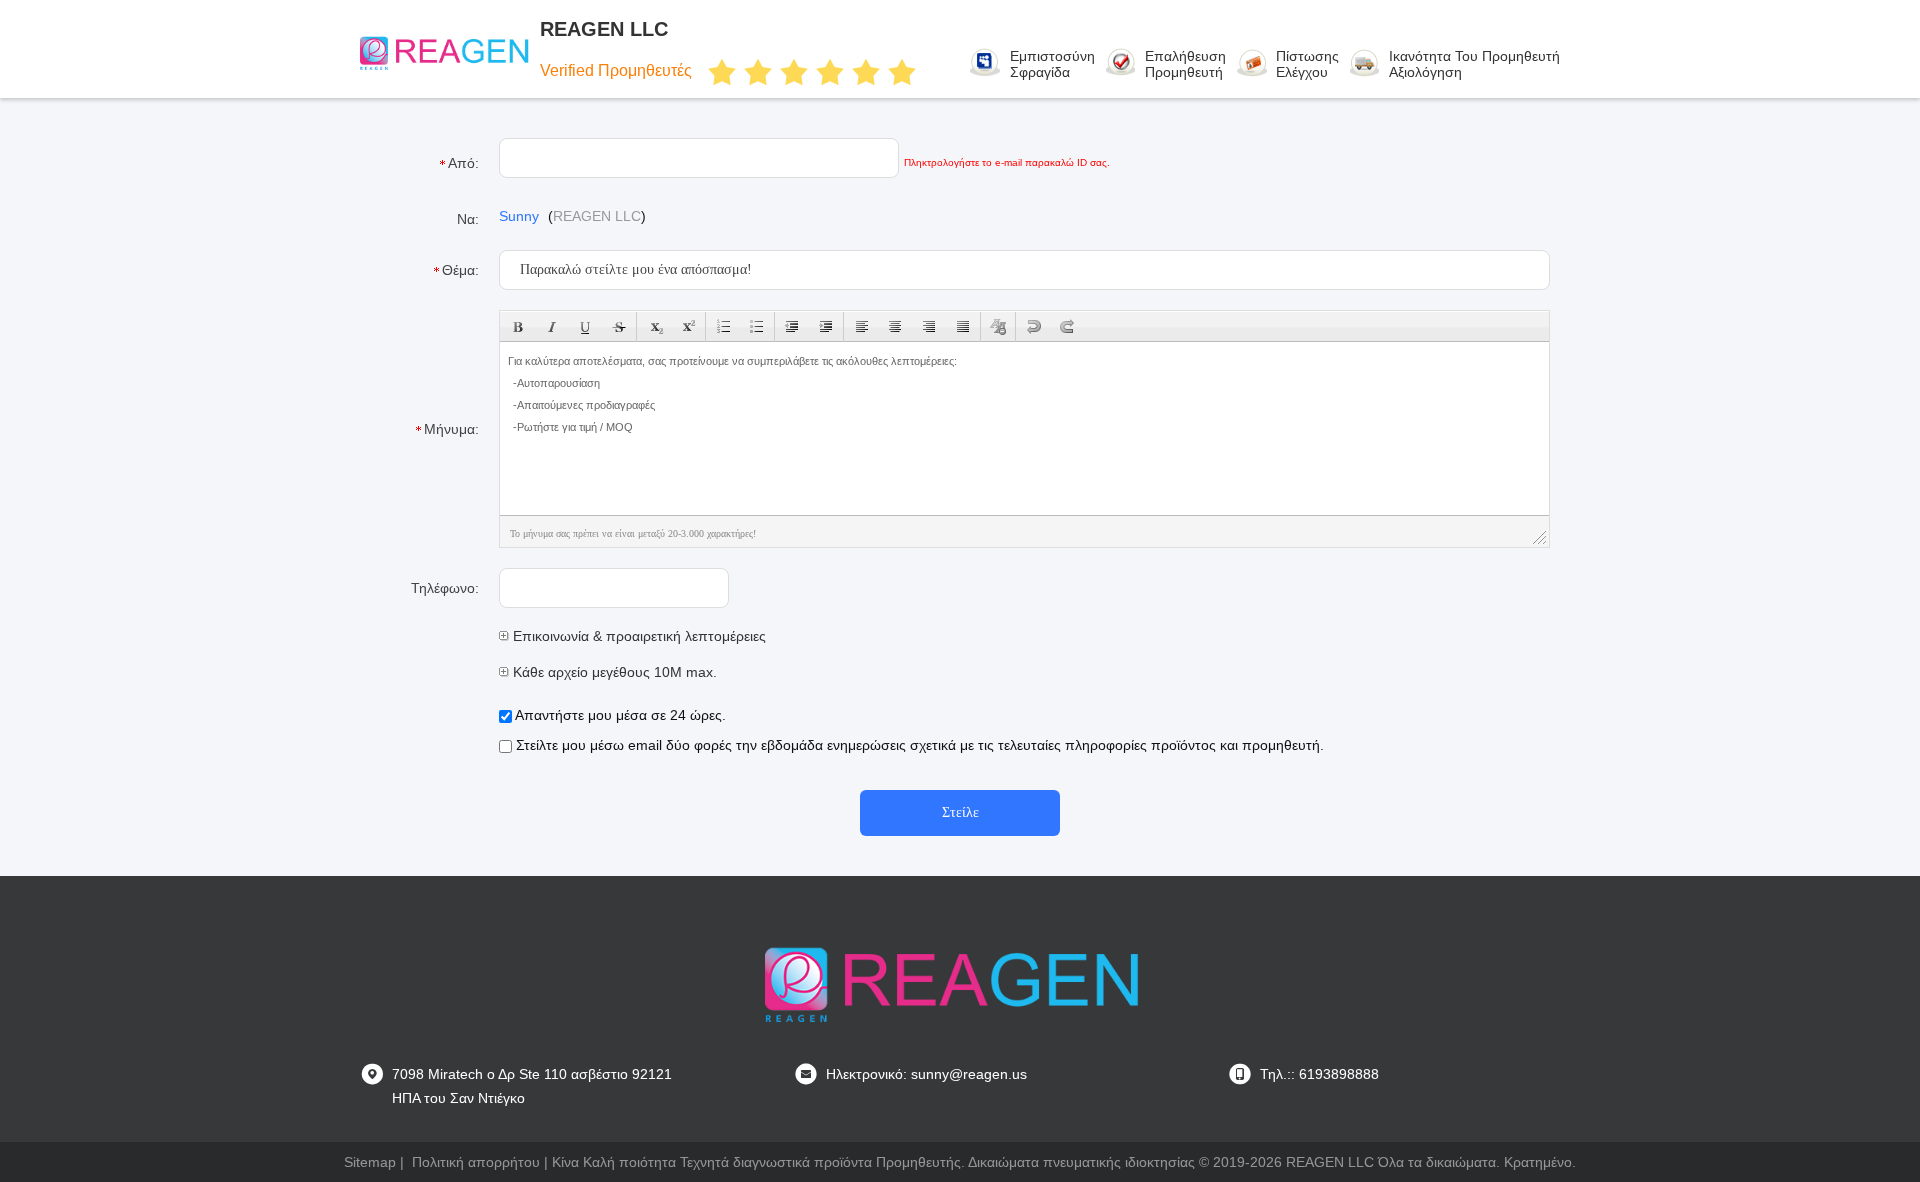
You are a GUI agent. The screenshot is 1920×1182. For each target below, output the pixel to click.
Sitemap (370, 1162)
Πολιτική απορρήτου (476, 1162)
